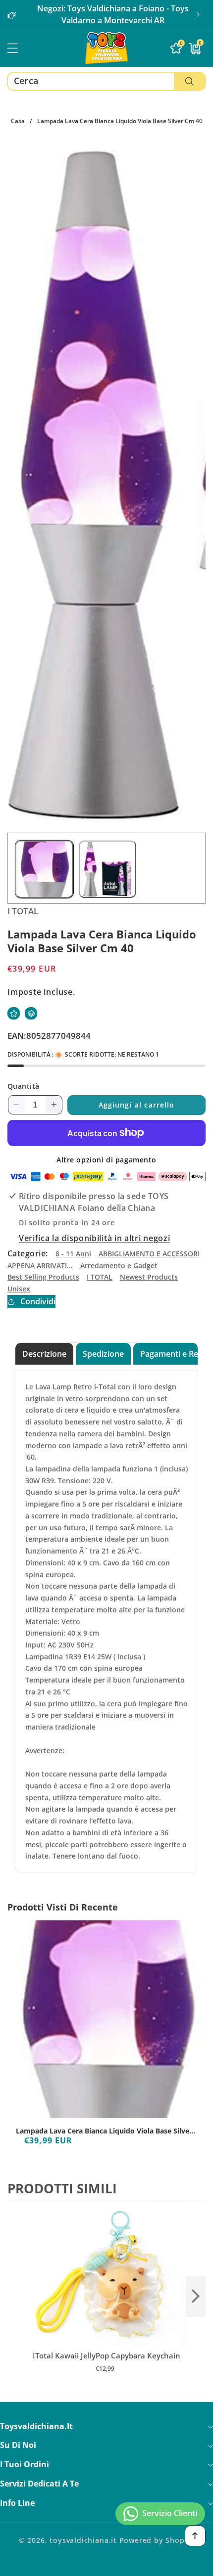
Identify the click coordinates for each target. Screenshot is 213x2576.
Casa (18, 121)
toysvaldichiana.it (83, 2540)
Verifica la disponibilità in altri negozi (94, 1238)
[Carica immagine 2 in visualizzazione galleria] (108, 869)
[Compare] (31, 1013)
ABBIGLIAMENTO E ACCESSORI (149, 1254)
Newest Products (149, 1277)
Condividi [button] (38, 1301)
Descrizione (44, 1354)
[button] (198, 14)
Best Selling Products (43, 1277)
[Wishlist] (14, 1013)
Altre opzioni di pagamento (106, 1160)
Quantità (24, 1086)
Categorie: (28, 1253)
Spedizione (103, 1354)
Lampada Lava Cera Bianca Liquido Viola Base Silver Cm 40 (104, 2131)
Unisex (19, 1289)
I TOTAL (100, 1277)
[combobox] (106, 81)
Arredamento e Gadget (119, 1266)
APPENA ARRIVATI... (40, 1266)
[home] (106, 2565)
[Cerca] (189, 81)
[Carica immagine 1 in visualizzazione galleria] (44, 869)
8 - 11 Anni (73, 1254)
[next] (196, 2297)
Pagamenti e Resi (172, 1354)
